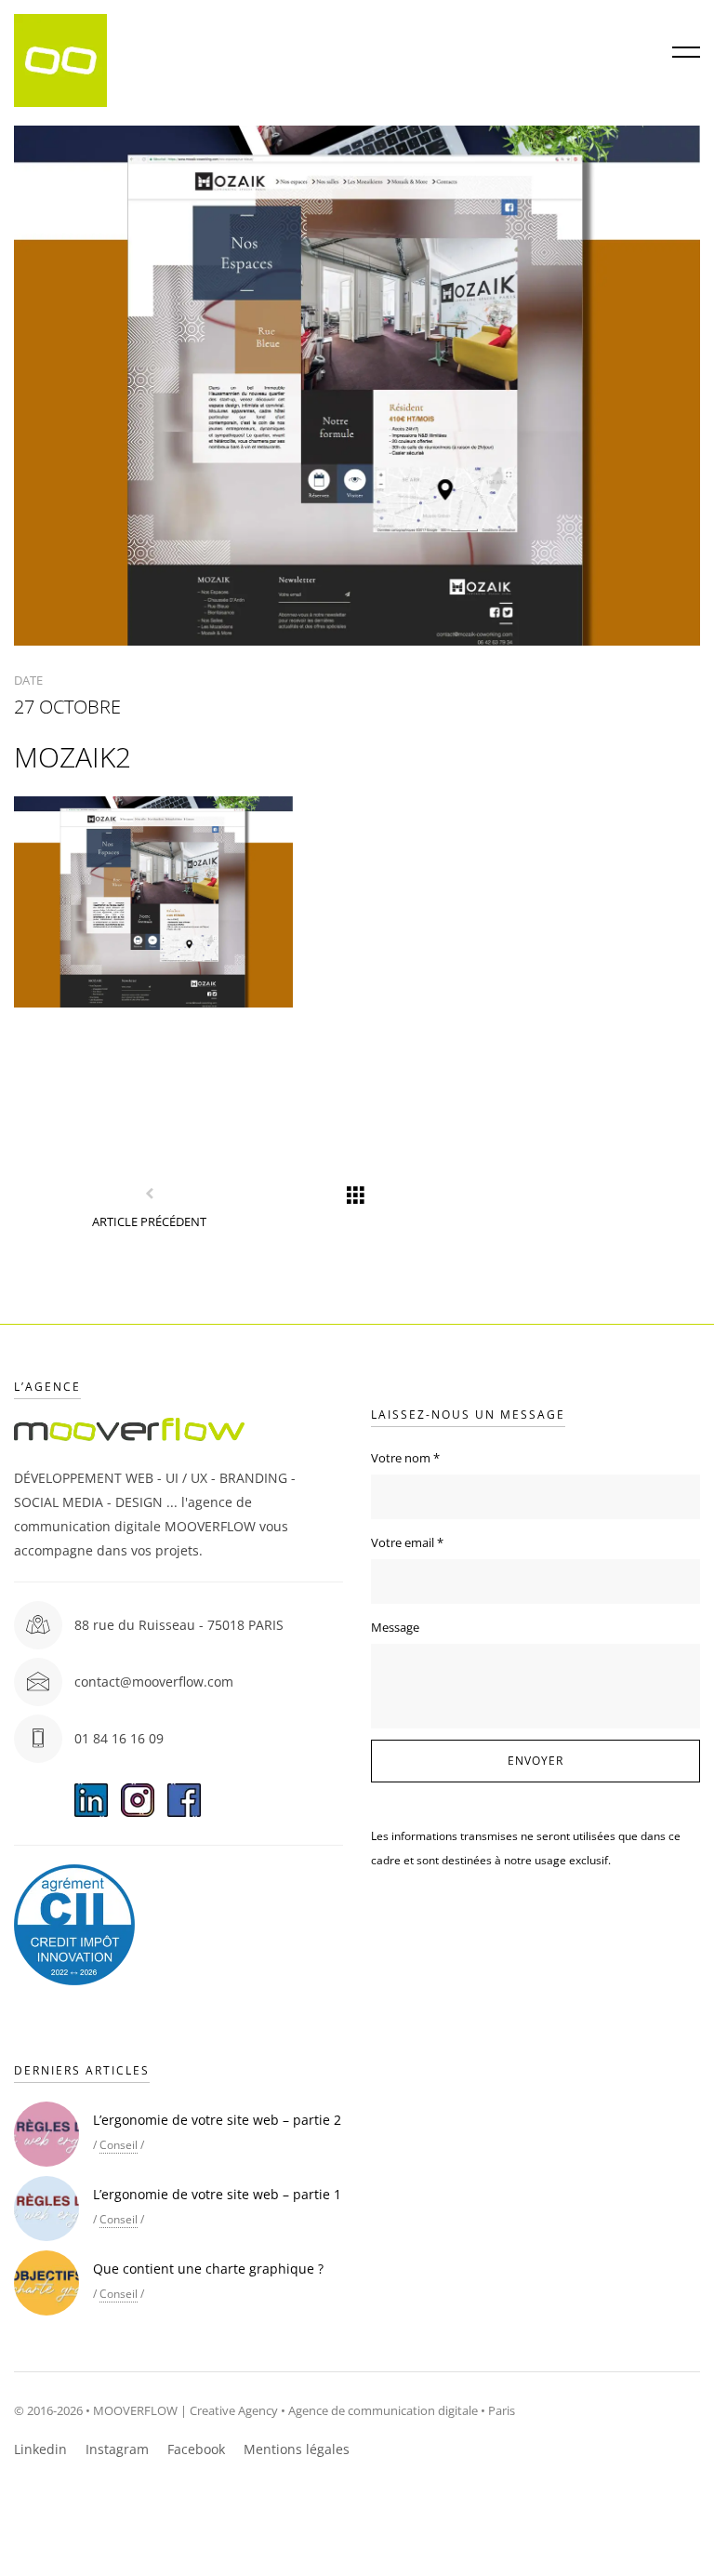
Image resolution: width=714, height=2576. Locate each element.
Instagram (117, 2449)
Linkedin (40, 2449)
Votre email (407, 1542)
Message (395, 1627)
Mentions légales (297, 2449)
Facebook (196, 2449)
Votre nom (405, 1458)
